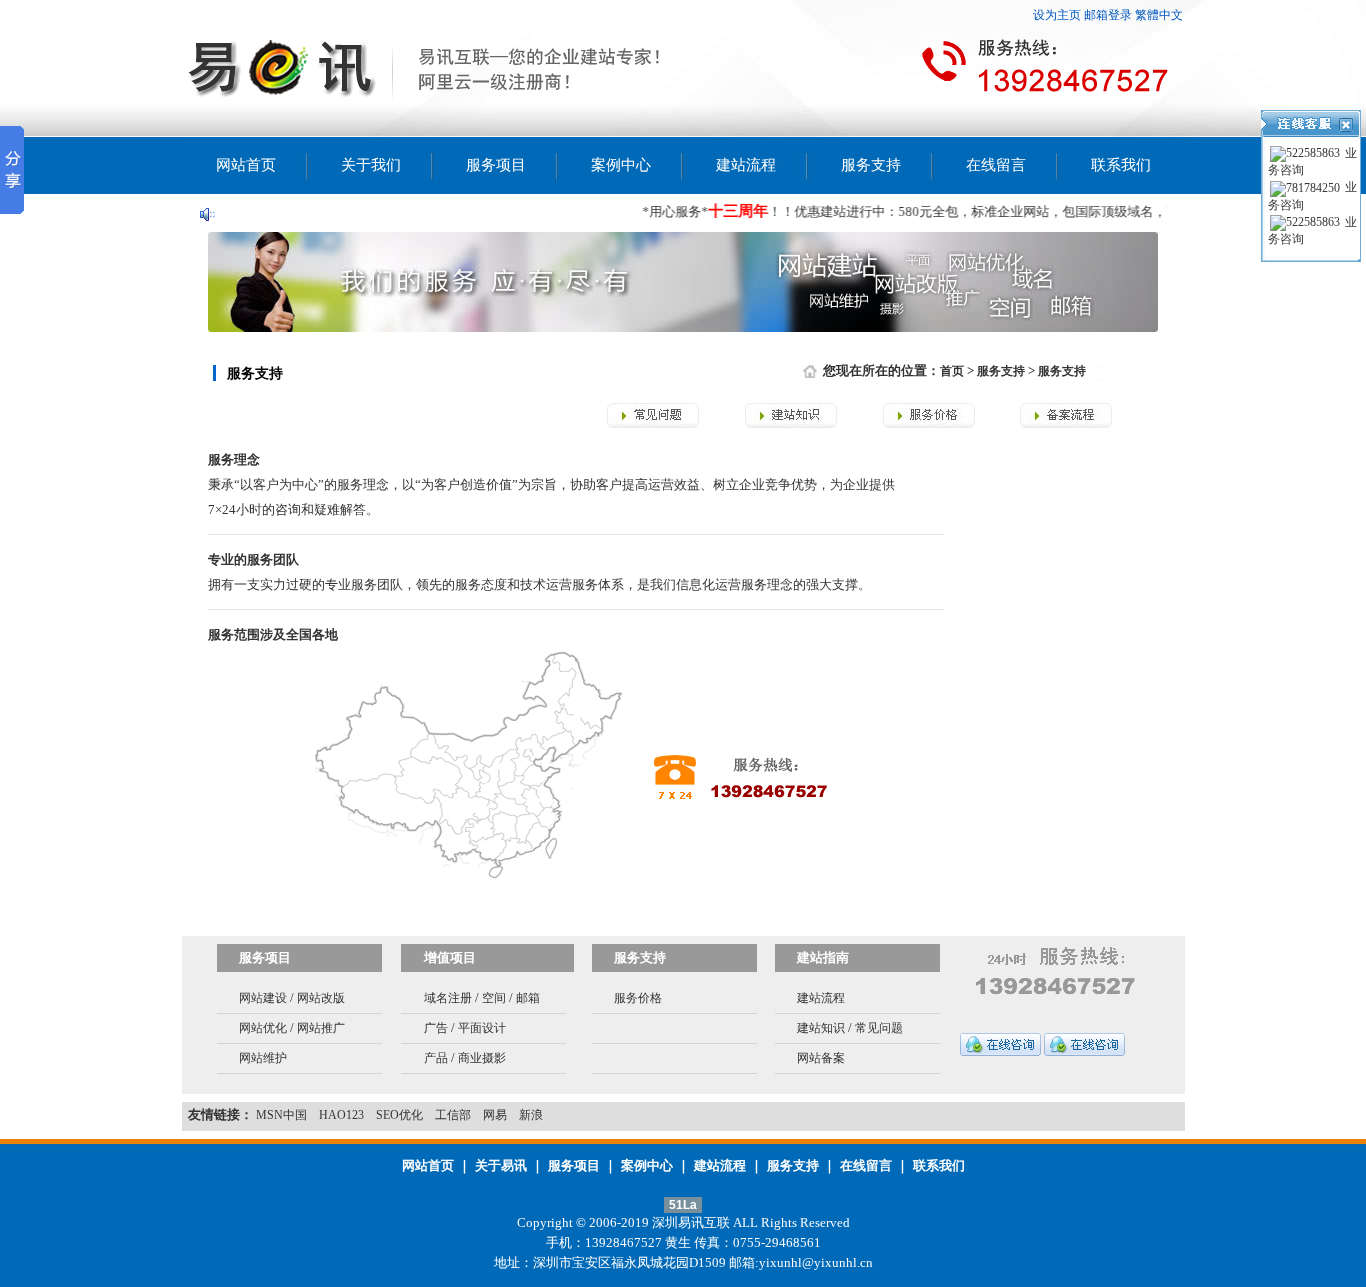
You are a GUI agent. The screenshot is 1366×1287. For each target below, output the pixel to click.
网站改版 (321, 998)
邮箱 (528, 998)
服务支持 (871, 165)
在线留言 (996, 165)
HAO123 (341, 1115)
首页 (952, 371)
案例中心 (621, 165)
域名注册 (448, 998)
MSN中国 (281, 1115)
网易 (495, 1115)
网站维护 (263, 1058)
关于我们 (371, 165)
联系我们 (1121, 165)
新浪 (531, 1115)
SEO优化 (399, 1115)
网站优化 (263, 1028)
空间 (494, 998)
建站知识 (821, 1028)
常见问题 (879, 1028)
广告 (436, 1028)
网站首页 (246, 165)
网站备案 (821, 1058)
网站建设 (263, 998)
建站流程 (746, 165)
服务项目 (496, 165)
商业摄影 (482, 1058)
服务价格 (638, 998)
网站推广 (321, 1028)
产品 (436, 1058)
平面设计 (482, 1028)
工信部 (453, 1115)
